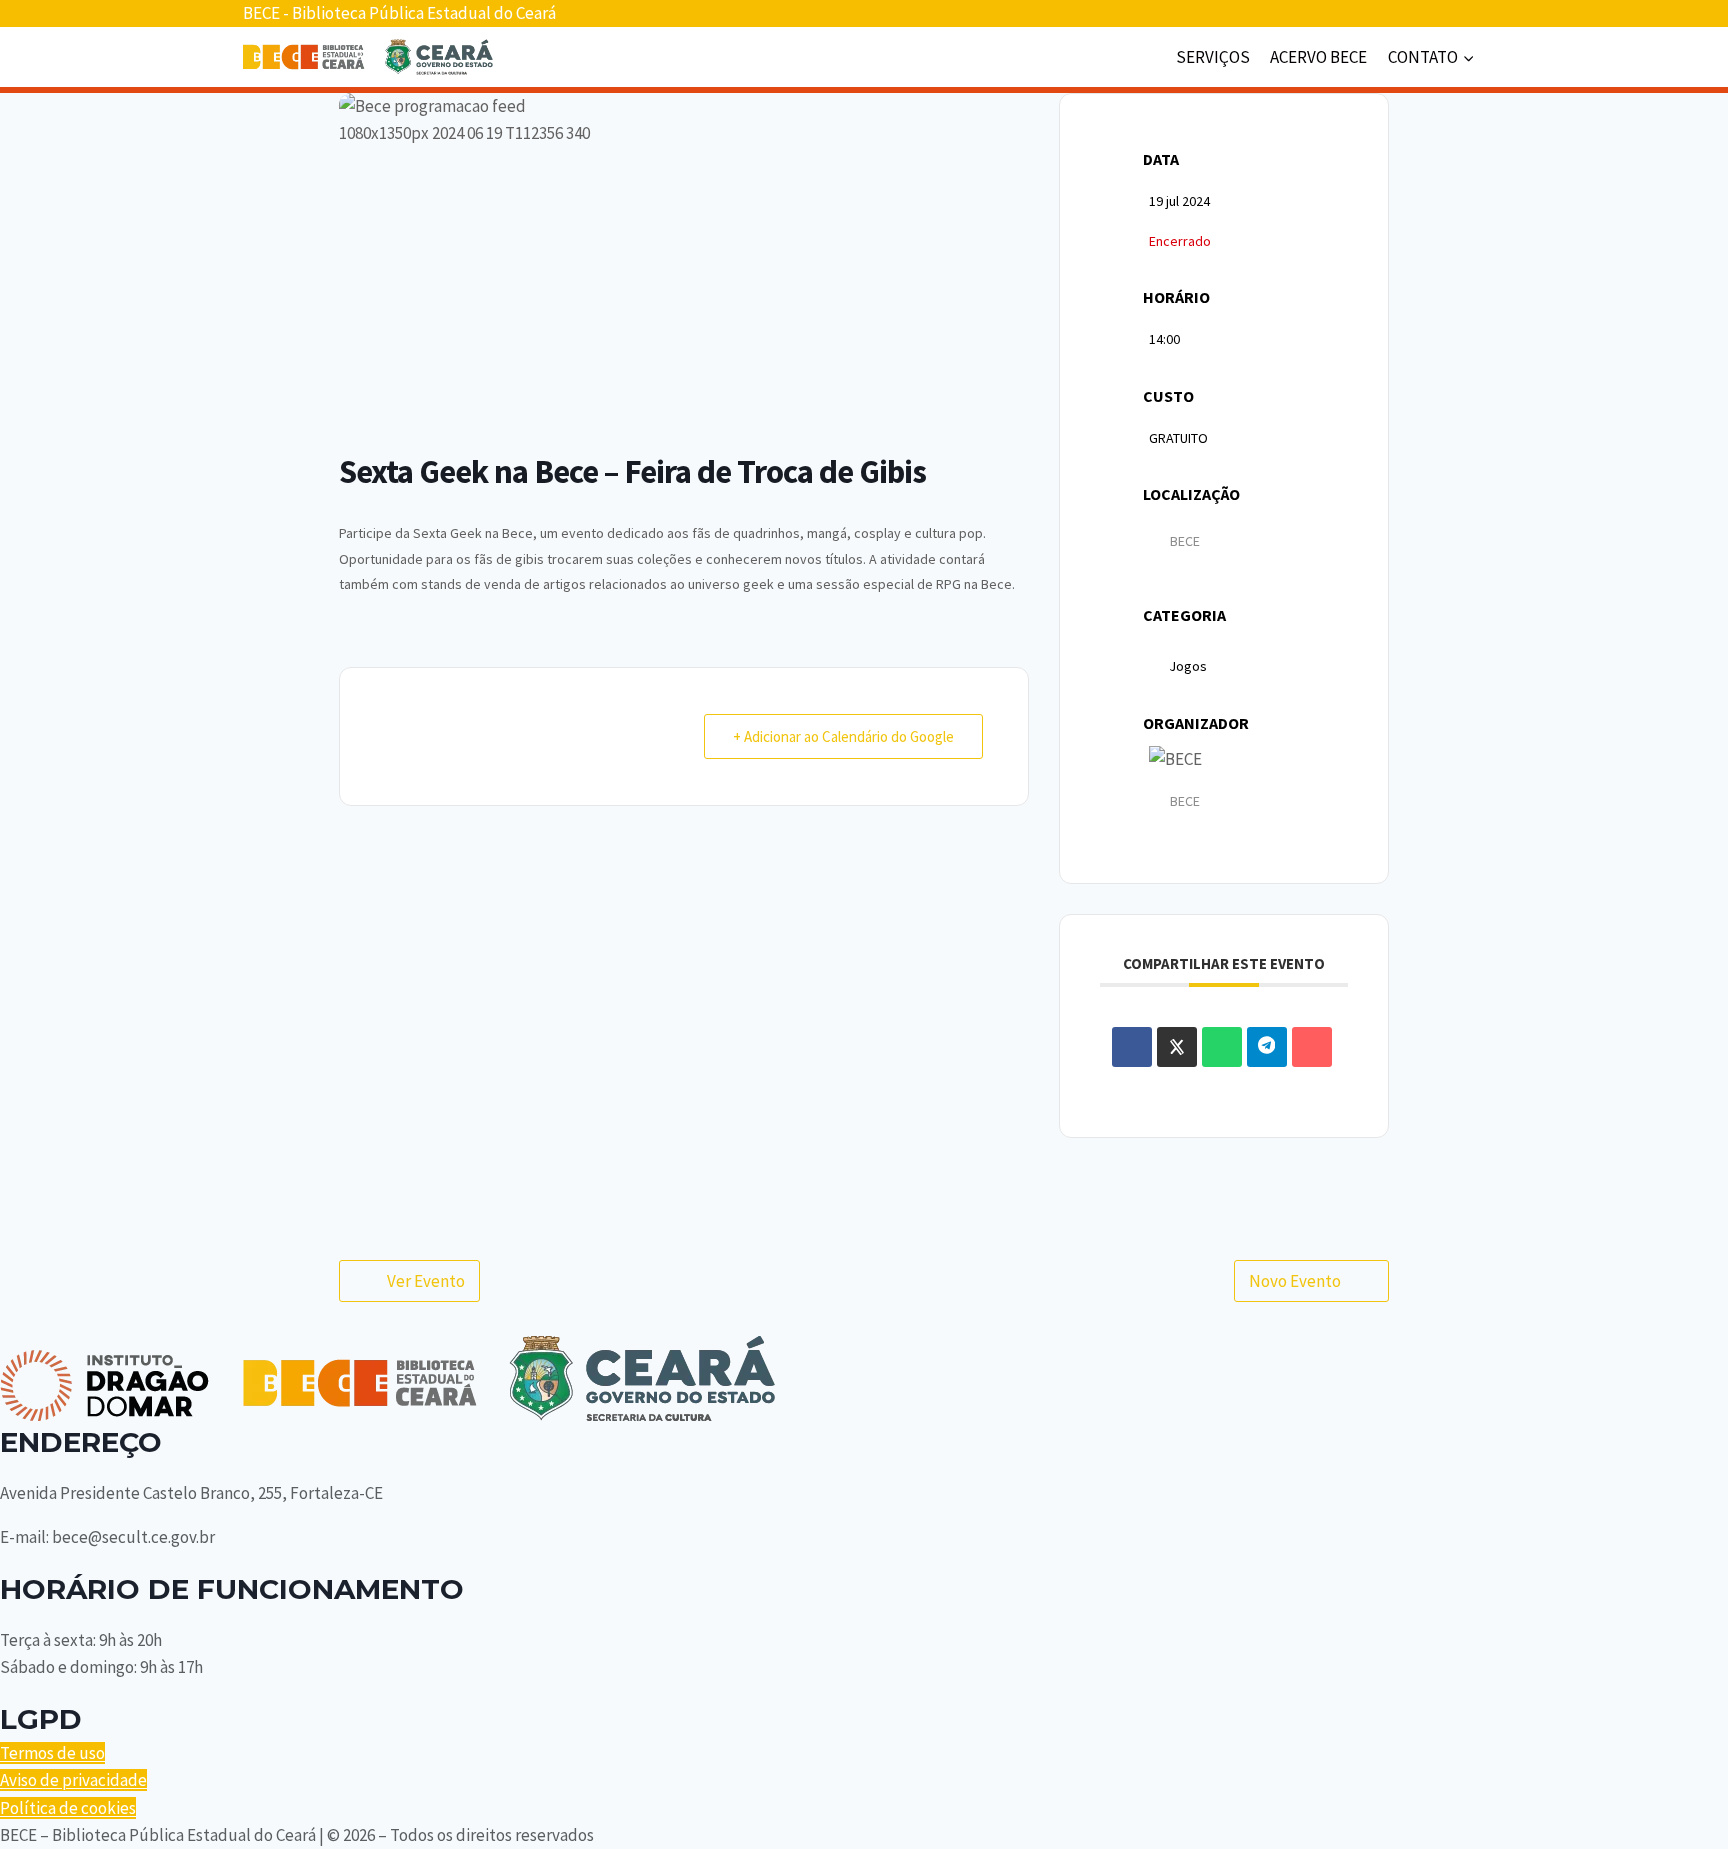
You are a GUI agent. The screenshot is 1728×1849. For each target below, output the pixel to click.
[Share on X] (1177, 1047)
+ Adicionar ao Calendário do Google (843, 736)
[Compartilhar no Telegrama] (1267, 1047)
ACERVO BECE (1318, 57)
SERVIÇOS (1213, 57)
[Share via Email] (1312, 1047)
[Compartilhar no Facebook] (1132, 1047)
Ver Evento (426, 1281)
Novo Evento (1295, 1281)
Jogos (1188, 666)
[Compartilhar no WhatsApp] (1222, 1047)
